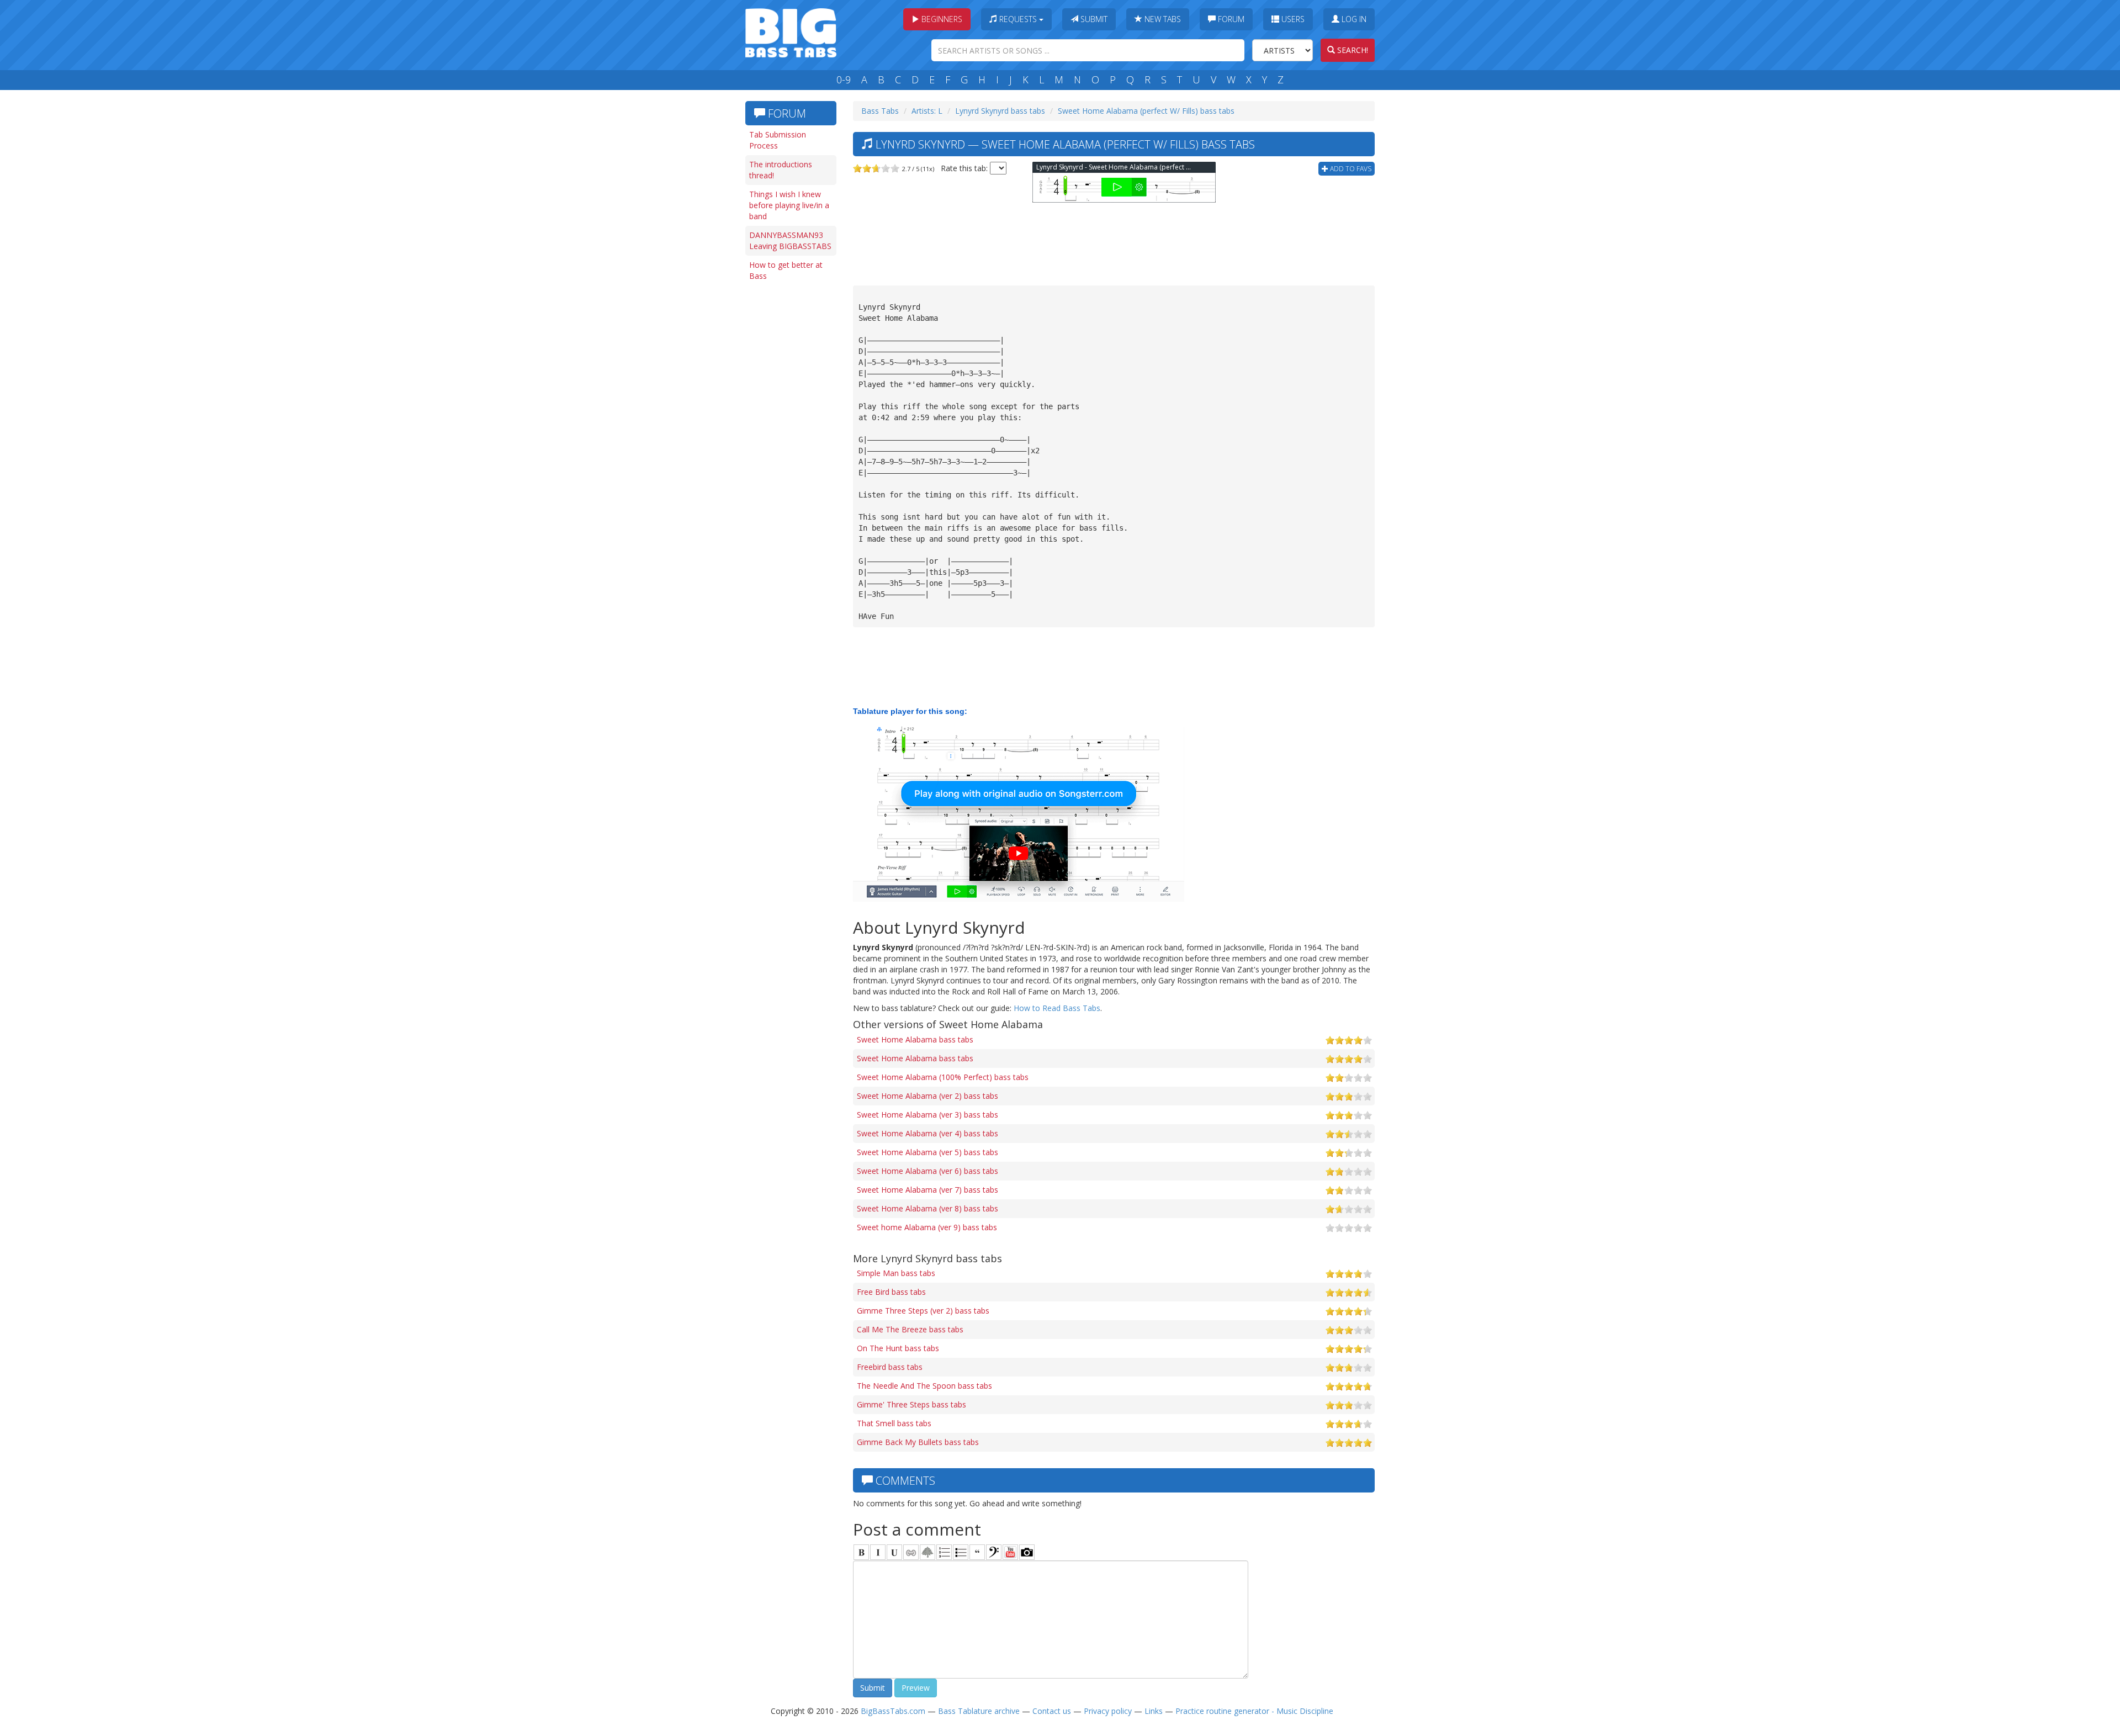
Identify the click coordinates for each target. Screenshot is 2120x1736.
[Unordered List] (961, 1552)
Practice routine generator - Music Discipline (1254, 1711)
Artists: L (927, 111)
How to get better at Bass (786, 270)
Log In (1353, 19)
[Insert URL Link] (911, 1552)
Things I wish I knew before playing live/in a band (789, 205)
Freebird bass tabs (890, 1367)
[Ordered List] (944, 1552)
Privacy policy (1108, 1711)
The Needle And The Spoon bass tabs (924, 1386)
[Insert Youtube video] (1010, 1552)
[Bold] (861, 1552)
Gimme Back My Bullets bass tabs (918, 1442)
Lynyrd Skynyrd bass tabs (1000, 111)
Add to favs (1350, 169)
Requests (1018, 19)
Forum (1230, 19)
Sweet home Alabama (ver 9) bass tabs (927, 1227)
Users (1292, 19)
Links (1154, 1711)
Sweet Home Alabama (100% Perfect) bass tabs (943, 1077)
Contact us (1052, 1711)
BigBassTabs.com (893, 1711)
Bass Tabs (880, 111)
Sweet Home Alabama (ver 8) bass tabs (928, 1208)
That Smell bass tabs (894, 1423)
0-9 (844, 80)
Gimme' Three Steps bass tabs (911, 1404)
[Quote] (977, 1552)
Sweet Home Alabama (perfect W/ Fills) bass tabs (1146, 111)
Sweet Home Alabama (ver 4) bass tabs (928, 1133)
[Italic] (878, 1552)
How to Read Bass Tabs (1057, 1008)
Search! (1351, 50)
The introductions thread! (781, 170)
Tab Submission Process (778, 140)
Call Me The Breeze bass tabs (910, 1329)
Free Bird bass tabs (891, 1292)
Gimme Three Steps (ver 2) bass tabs (923, 1311)
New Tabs (1162, 19)
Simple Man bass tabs (896, 1273)
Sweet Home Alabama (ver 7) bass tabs (928, 1190)
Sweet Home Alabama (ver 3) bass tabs (928, 1115)
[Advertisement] (789, 457)
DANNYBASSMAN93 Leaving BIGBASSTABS (790, 240)
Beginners (941, 19)
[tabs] (994, 1552)
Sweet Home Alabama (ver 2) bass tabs (928, 1096)
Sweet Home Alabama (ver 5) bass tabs (928, 1152)
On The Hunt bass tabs (898, 1348)
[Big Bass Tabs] (791, 32)
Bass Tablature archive (979, 1711)
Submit (1093, 19)
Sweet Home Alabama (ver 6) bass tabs (928, 1171)
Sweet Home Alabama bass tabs (915, 1039)
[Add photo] (1027, 1552)
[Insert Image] (928, 1552)
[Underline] (894, 1552)
